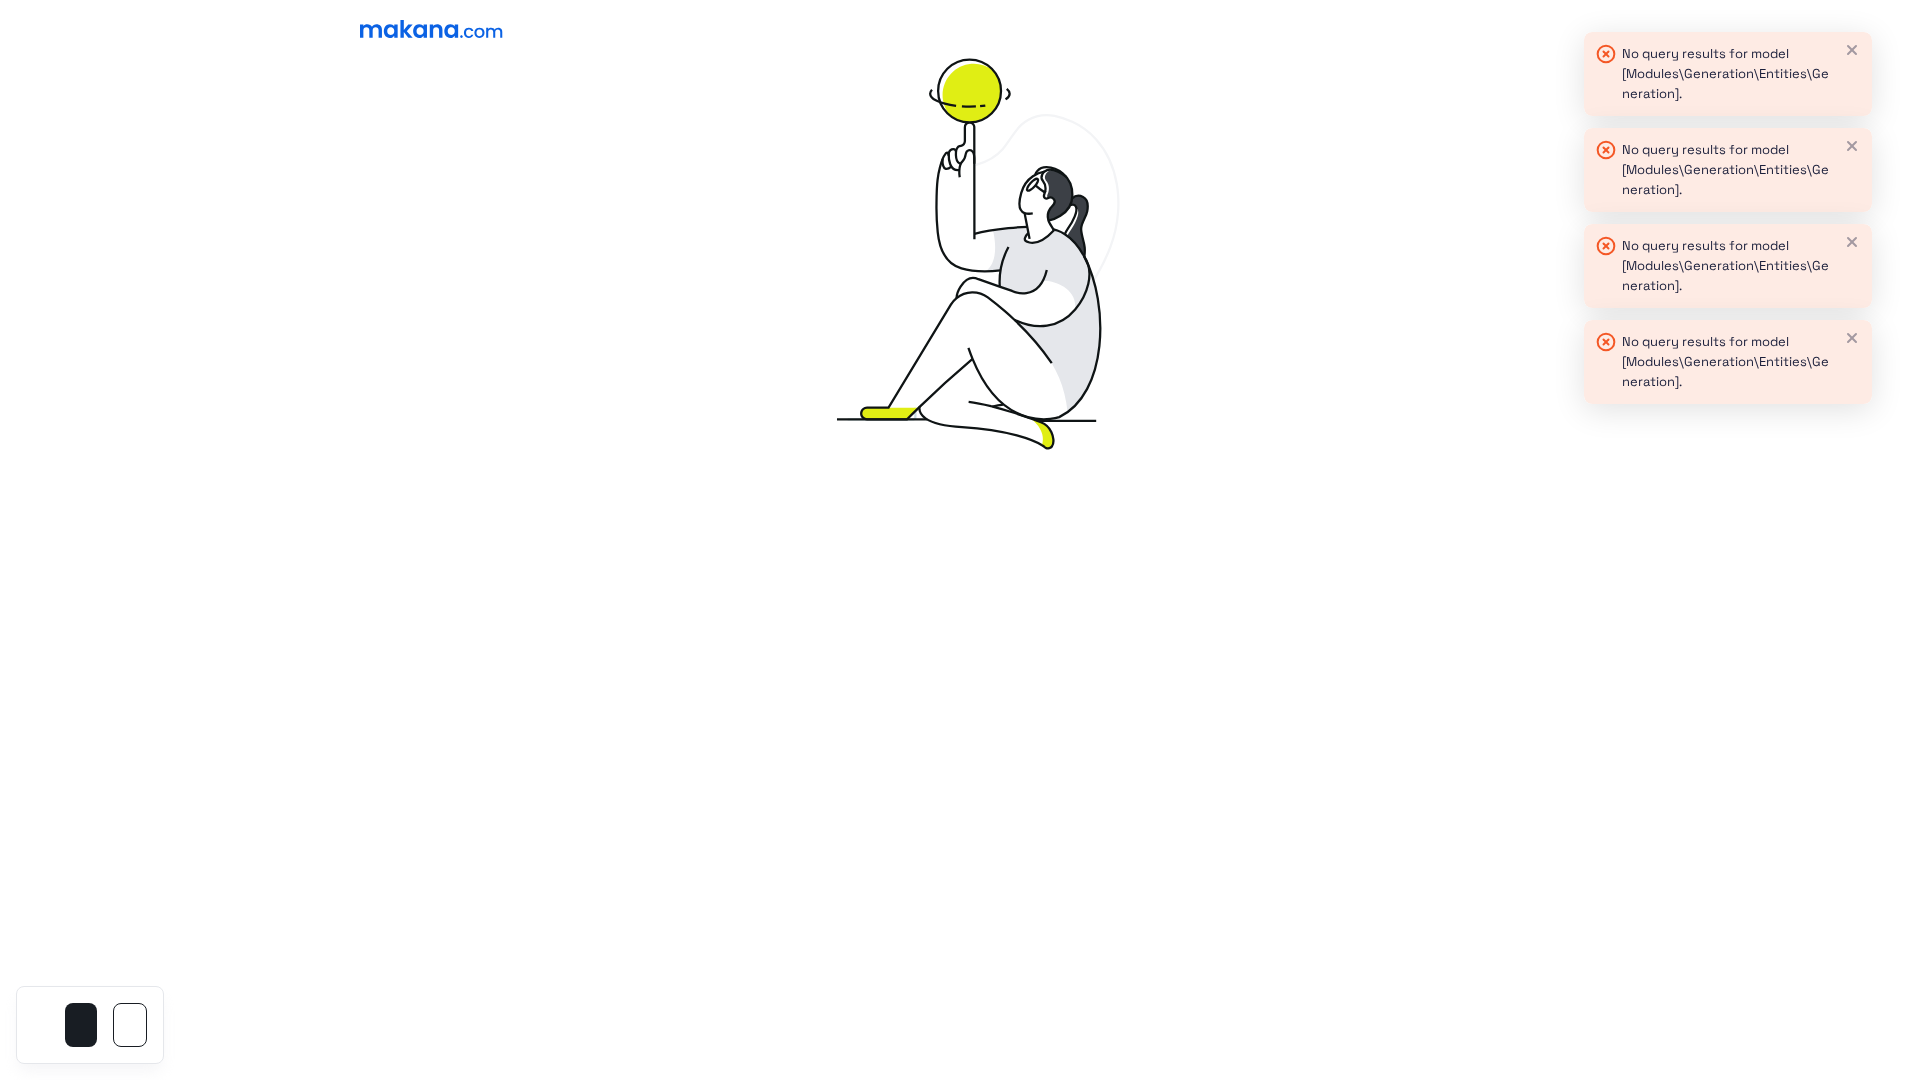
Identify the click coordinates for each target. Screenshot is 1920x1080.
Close (1852, 50)
